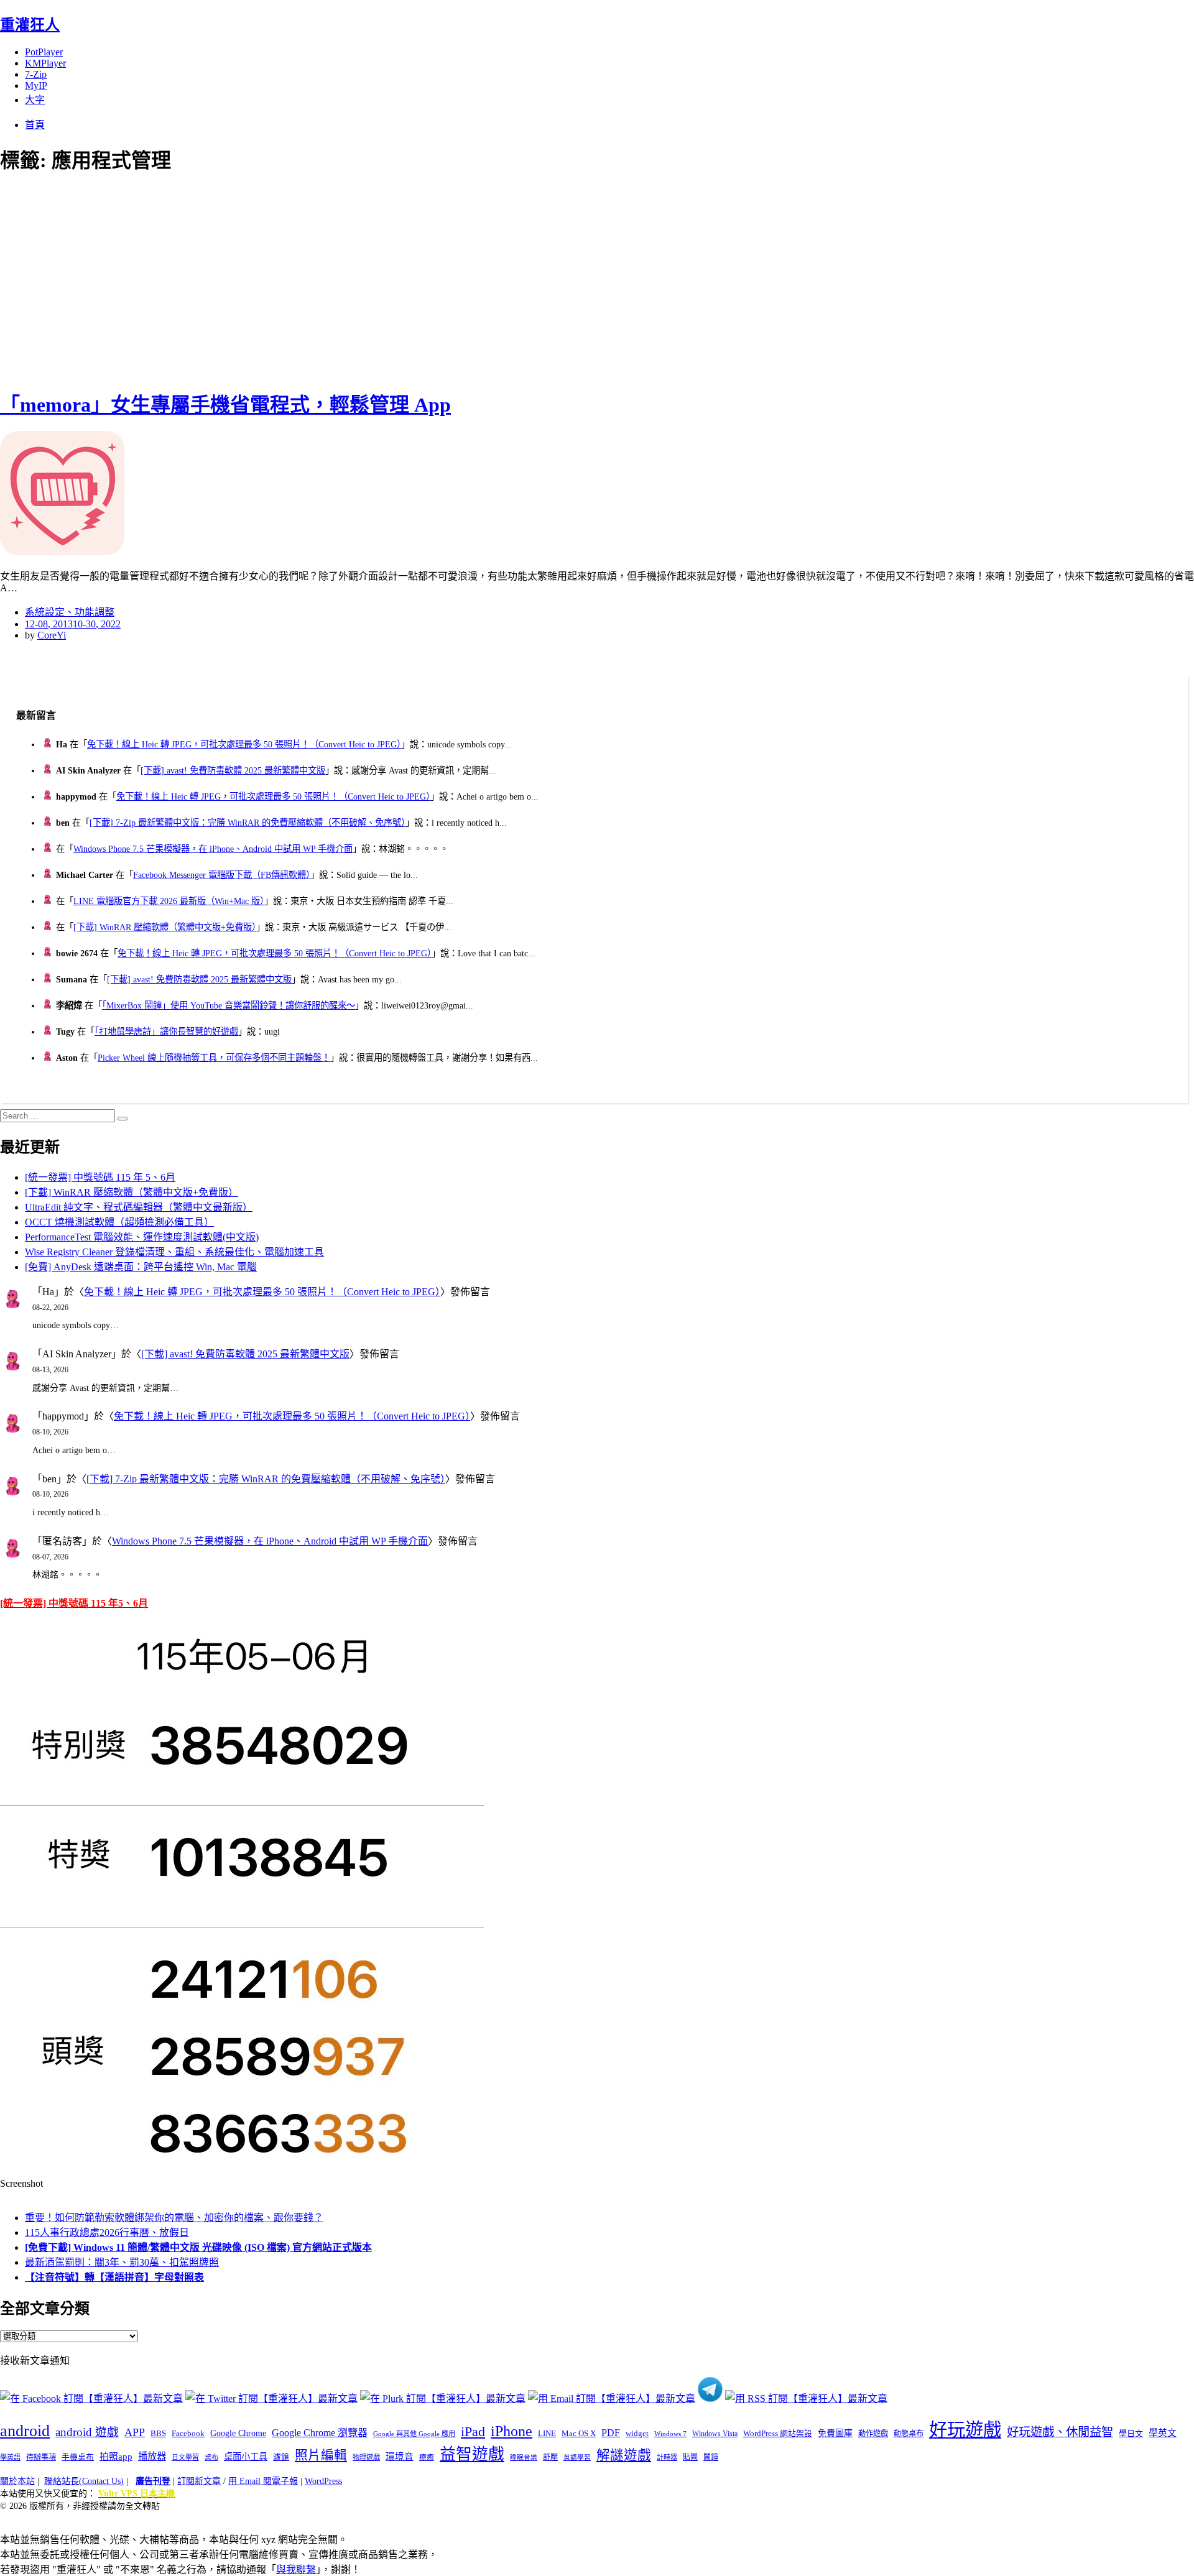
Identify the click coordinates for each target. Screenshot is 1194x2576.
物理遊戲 (366, 2457)
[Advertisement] (224, 280)
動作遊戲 (873, 2434)
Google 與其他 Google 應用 (414, 2434)
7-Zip (36, 74)
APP (135, 2432)
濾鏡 (281, 2457)
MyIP (36, 85)
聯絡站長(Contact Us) (84, 2481)
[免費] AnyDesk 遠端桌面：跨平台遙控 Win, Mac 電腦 (141, 1267)
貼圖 (690, 2457)
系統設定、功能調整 (70, 612)
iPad (473, 2432)
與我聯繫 (296, 2569)
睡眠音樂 (524, 2458)
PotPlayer (44, 52)
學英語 (10, 2457)
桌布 (211, 2457)
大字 (35, 100)
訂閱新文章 (199, 2481)
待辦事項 (41, 2457)
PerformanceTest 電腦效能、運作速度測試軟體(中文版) (142, 1237)
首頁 (35, 125)
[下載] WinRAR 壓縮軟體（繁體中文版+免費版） (165, 927)
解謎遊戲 (624, 2455)
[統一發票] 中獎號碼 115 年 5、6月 (100, 1177)
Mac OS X (579, 2434)
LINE (547, 2434)
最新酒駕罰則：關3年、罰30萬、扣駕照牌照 (122, 2262)
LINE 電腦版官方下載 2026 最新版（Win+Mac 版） (169, 901)
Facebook (188, 2433)
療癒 (427, 2457)
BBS (158, 2433)
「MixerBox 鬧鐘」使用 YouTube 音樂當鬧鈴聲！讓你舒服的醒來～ (229, 1005)
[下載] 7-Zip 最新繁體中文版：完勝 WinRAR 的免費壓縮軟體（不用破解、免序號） (248, 823)
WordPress (323, 2481)
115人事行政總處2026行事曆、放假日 (107, 2232)
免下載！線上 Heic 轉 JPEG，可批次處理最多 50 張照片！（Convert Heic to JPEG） (244, 744)
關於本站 (17, 2481)
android (25, 2431)
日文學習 (185, 2457)
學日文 (1131, 2433)
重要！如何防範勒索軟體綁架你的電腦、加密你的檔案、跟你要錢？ (174, 2218)
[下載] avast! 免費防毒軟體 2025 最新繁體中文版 (233, 770)
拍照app (116, 2457)
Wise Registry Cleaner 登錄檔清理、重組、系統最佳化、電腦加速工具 (174, 1252)
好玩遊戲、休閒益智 (1060, 2432)
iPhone (511, 2431)
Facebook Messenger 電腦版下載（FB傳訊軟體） (222, 875)
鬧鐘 (711, 2457)
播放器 (152, 2456)
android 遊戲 (87, 2432)
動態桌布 (909, 2434)
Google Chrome (238, 2433)
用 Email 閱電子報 (263, 2481)
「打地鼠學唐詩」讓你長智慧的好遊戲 (166, 1032)
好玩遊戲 (965, 2430)
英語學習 (577, 2458)
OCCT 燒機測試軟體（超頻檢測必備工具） (119, 1222)
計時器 (667, 2457)
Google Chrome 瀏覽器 (320, 2433)
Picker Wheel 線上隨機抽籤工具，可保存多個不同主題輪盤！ (214, 1058)
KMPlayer (45, 63)
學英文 (1163, 2433)
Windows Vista (715, 2434)
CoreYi (52, 635)
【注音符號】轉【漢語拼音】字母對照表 (114, 2277)
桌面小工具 (246, 2457)
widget (637, 2433)
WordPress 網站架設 (778, 2434)
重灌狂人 (30, 25)
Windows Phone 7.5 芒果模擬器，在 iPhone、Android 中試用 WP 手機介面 (213, 849)
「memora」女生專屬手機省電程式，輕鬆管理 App (225, 405)
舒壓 (550, 2457)
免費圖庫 (835, 2433)
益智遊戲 (472, 2454)
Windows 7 (670, 2434)
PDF (611, 2433)
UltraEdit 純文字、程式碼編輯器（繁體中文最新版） (139, 1207)
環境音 (400, 2457)
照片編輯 (321, 2455)
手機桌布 (78, 2457)
